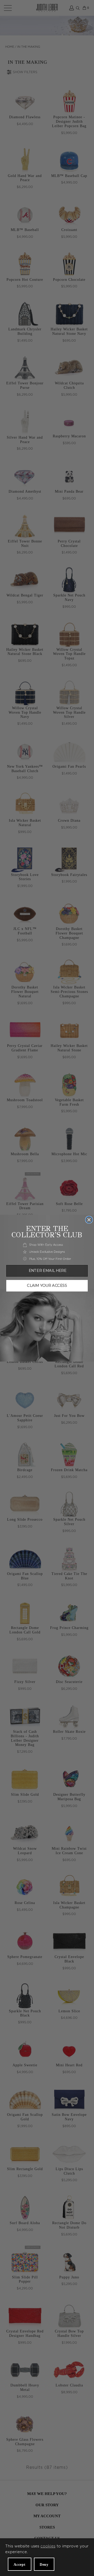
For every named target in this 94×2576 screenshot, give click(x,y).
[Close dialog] (89, 1220)
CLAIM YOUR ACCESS (47, 1286)
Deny (44, 2565)
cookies (48, 2546)
